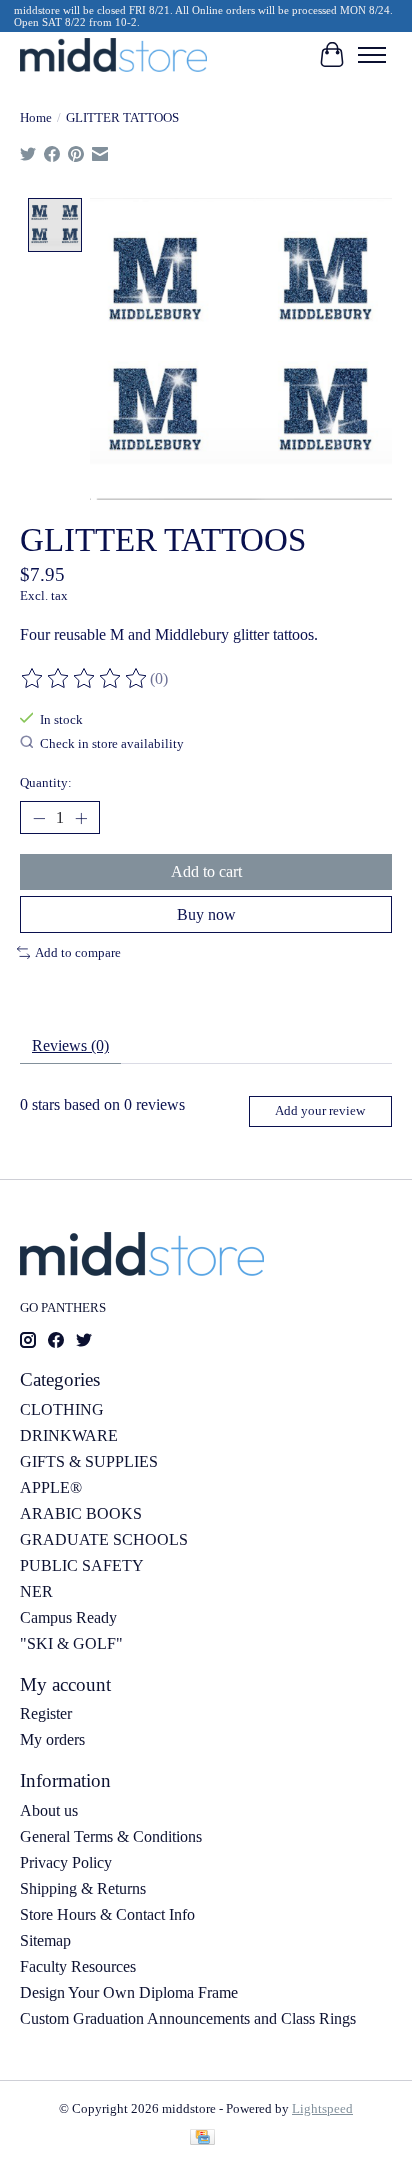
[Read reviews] (85, 679)
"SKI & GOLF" (71, 1643)
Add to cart (206, 871)
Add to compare (78, 952)
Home (36, 117)
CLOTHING (62, 1409)
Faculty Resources (78, 1966)
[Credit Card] (202, 2139)
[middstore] (113, 55)
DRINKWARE (69, 1435)
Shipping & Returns (83, 1888)
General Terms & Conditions (111, 1836)
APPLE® (51, 1487)
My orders (52, 1739)
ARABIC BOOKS (81, 1513)
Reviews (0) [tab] (70, 1045)
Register (46, 1713)
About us (49, 1810)
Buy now (206, 914)
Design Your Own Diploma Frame (129, 1992)
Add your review (320, 1111)
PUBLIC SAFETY (82, 1565)
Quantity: (46, 782)
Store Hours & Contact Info (107, 1914)
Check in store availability (112, 743)
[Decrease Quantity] (39, 818)
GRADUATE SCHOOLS (104, 1539)
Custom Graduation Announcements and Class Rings (188, 2018)
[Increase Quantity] (81, 818)
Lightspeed (322, 2108)
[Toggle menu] (372, 55)
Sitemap (45, 1940)
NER (36, 1591)
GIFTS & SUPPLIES (89, 1461)
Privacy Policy (66, 1862)
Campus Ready (68, 1617)
